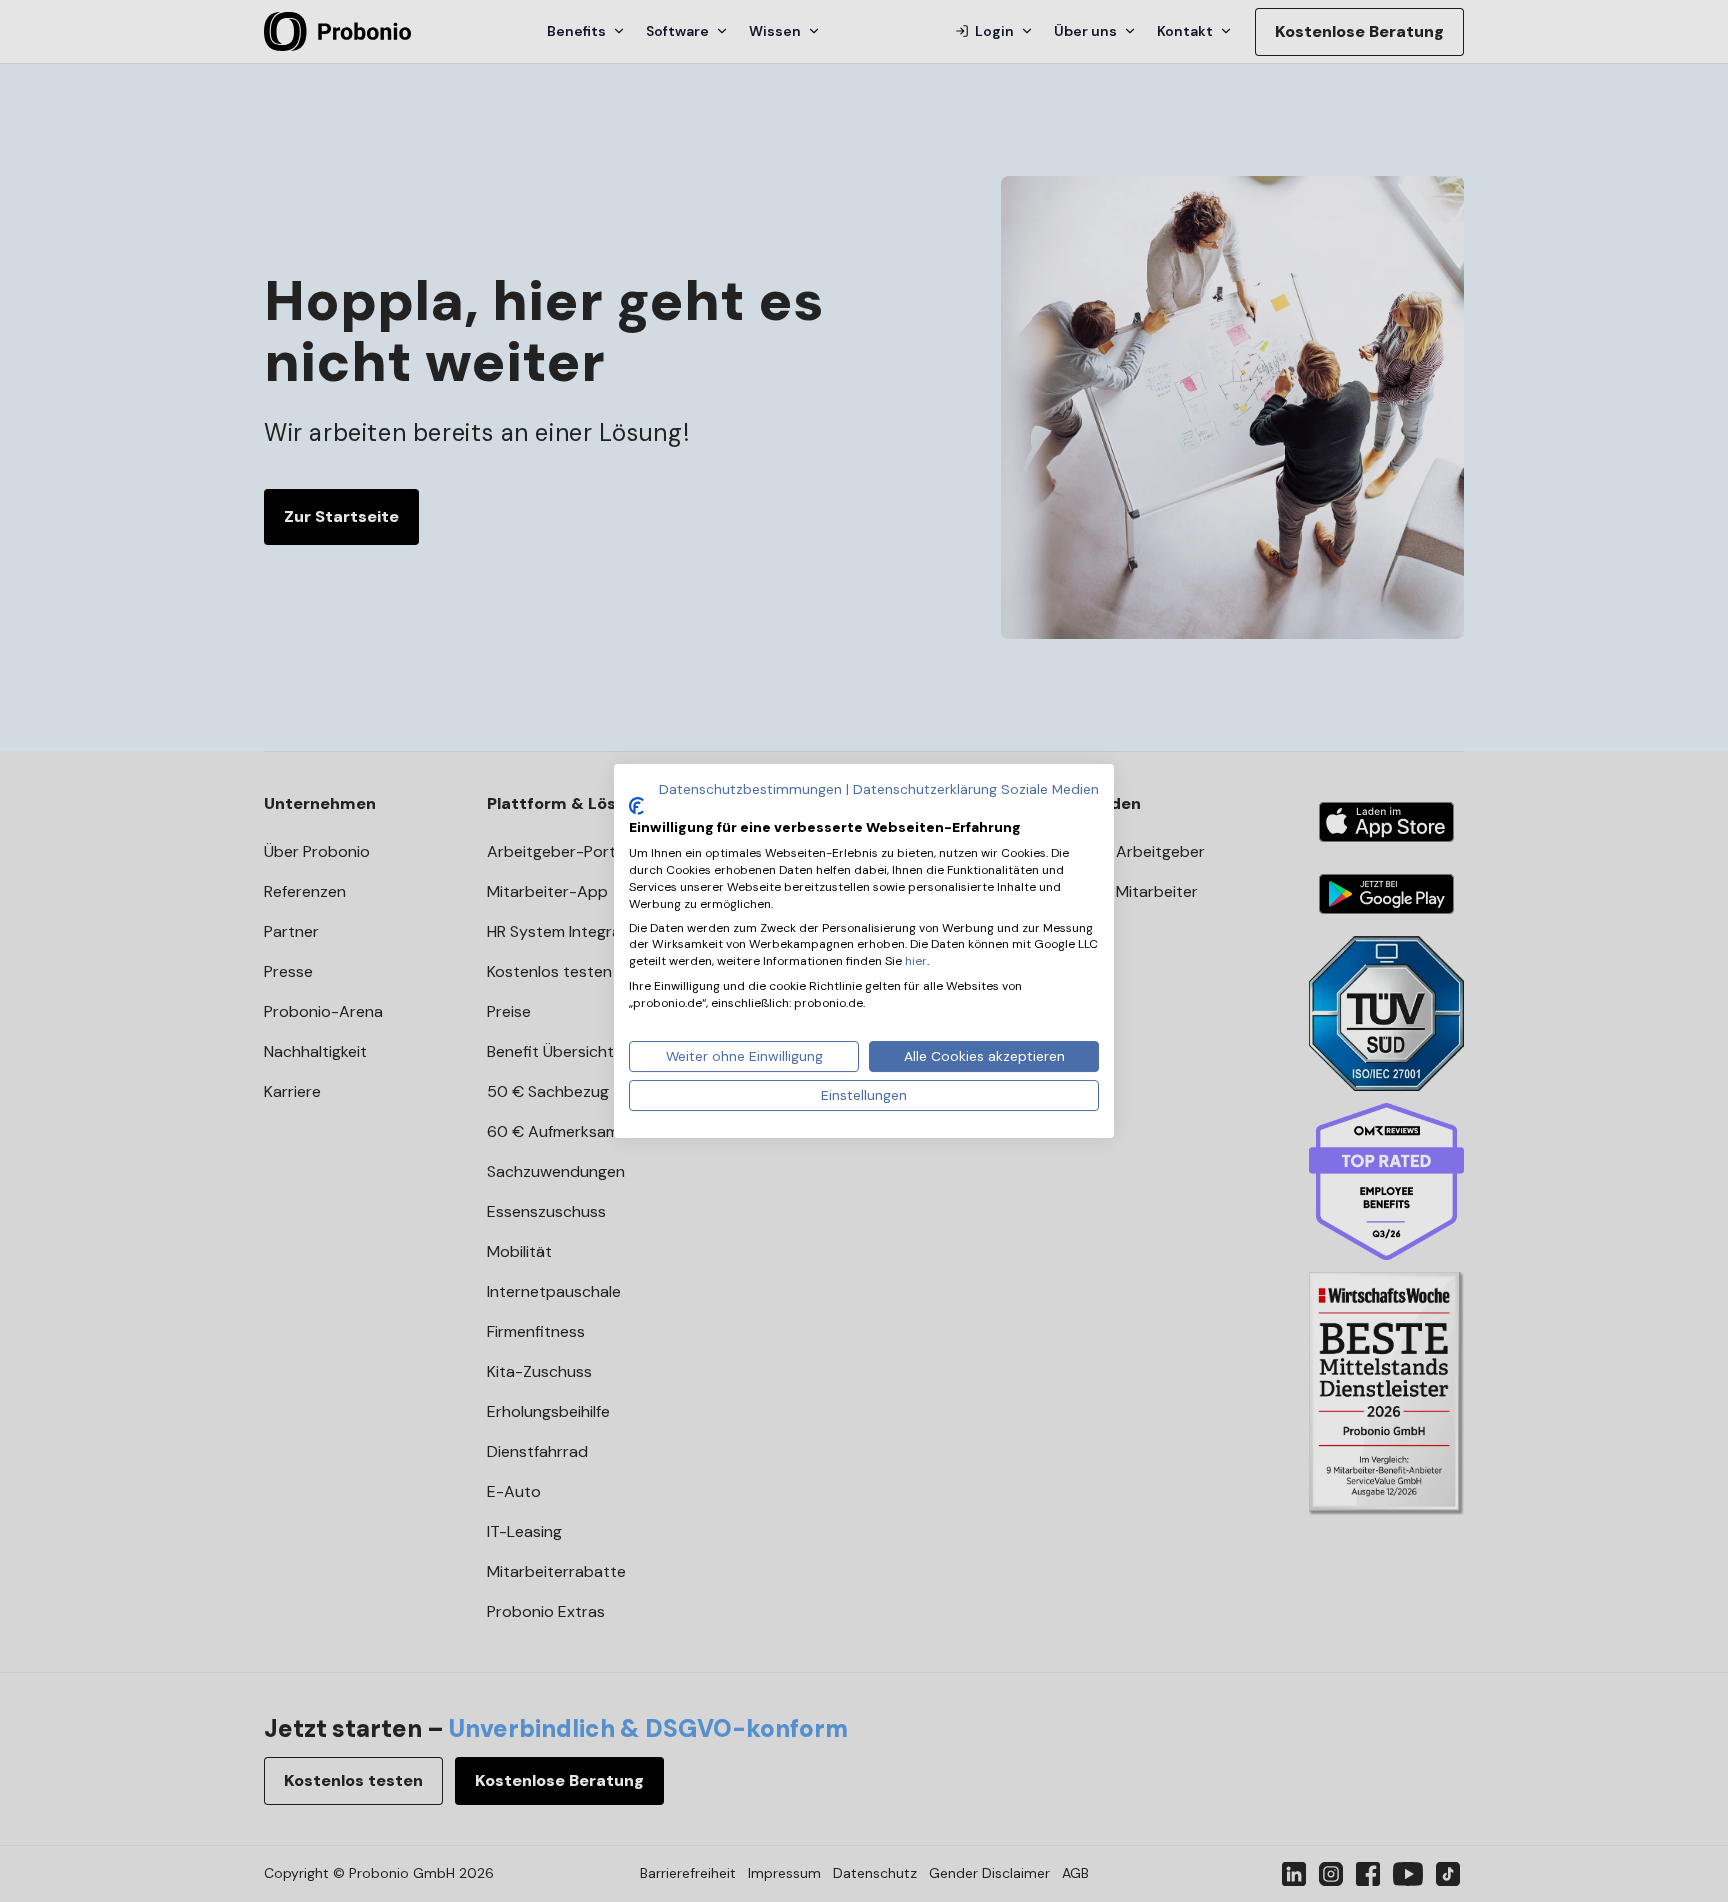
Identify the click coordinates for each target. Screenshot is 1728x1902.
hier (916, 961)
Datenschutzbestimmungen (750, 789)
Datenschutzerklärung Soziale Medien (976, 789)
